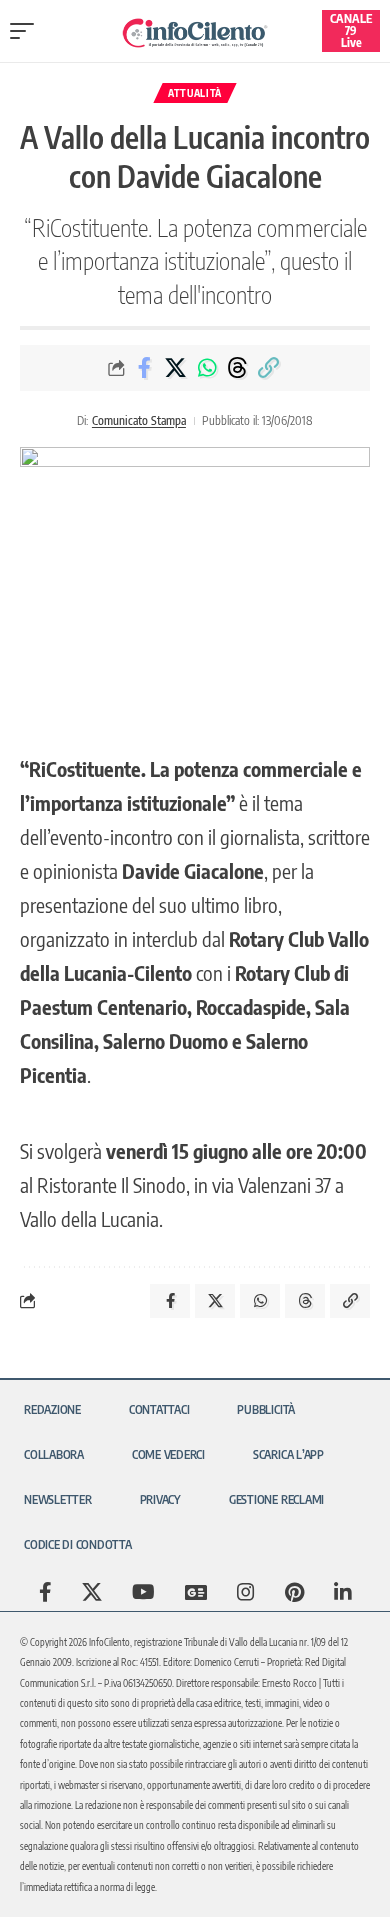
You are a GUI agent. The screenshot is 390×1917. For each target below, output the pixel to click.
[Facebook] (45, 1592)
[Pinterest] (294, 1592)
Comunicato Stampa (139, 420)
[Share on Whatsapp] (207, 368)
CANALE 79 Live (351, 30)
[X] (92, 1592)
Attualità (195, 93)
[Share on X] (176, 368)
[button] (27, 31)
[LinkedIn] (343, 1592)
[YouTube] (143, 1592)
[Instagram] (246, 1592)
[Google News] (196, 1592)
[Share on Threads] (238, 368)
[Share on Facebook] (145, 368)
